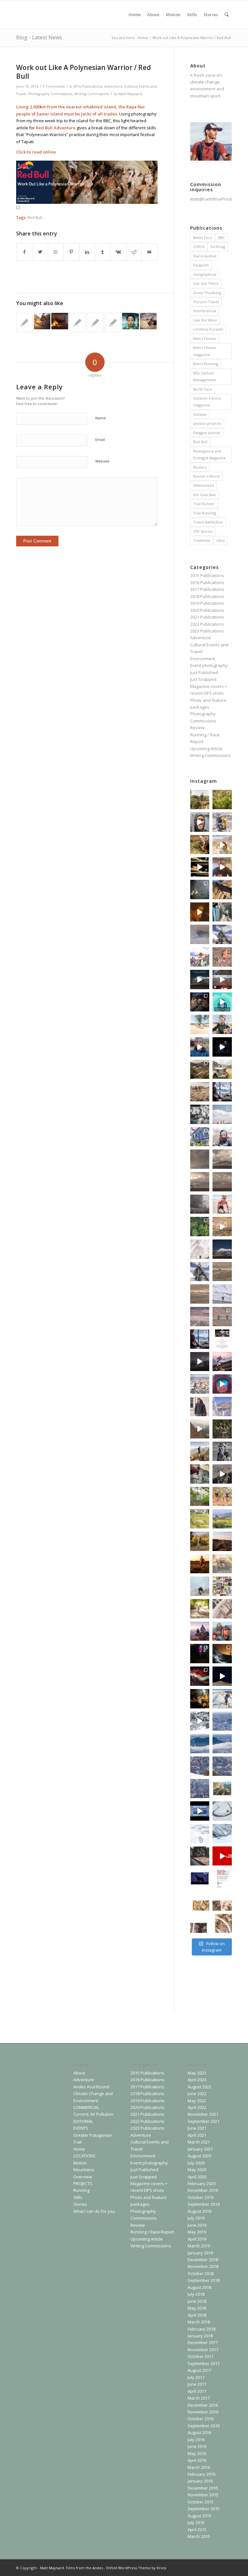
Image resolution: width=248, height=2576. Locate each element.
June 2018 (197, 2301)
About (79, 2073)
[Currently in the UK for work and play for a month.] (222, 1789)
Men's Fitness (205, 338)
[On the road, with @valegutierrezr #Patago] (200, 1856)
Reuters (200, 467)
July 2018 (196, 2294)
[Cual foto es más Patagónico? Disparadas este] (200, 1069)
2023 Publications (207, 631)
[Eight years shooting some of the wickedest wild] (222, 1047)
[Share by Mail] (150, 252)
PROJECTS (83, 2183)
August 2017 (199, 2370)
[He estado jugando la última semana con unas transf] (222, 845)
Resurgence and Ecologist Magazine (209, 454)
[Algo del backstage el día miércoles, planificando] (200, 822)
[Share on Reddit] (134, 252)
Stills (78, 2197)
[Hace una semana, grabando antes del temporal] (222, 980)
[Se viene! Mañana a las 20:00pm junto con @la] (200, 957)
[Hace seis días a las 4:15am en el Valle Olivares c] (200, 1002)
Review (197, 728)
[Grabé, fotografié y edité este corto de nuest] (200, 1362)
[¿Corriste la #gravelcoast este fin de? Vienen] (200, 1541)
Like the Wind (205, 320)
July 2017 (196, 2377)
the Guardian (205, 495)
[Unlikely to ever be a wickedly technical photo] (200, 1721)
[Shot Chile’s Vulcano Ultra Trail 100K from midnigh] (222, 1362)
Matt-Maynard (130, 94)
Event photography (209, 665)
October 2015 (201, 2502)
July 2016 (196, 2440)
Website (102, 461)
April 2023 (197, 2080)
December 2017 (203, 2342)
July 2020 (196, 2163)
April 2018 (197, 2315)
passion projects (207, 423)
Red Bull (35, 217)
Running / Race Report (152, 2232)
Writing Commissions (92, 94)
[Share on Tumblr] (103, 252)
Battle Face (203, 238)
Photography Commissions (50, 94)
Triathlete (202, 540)
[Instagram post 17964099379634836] (200, 1901)
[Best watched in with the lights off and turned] (222, 1676)
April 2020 (197, 2177)
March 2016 (199, 2467)
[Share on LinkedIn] (87, 252)
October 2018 (201, 2273)
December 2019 (203, 2190)
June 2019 (197, 2225)
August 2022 (199, 2087)
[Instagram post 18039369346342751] (200, 1924)
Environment (203, 659)
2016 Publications (88, 86)
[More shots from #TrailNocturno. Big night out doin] (222, 1654)
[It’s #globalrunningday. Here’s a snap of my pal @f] (222, 890)
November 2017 (203, 2350)
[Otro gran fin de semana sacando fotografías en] (222, 1541)
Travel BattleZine (208, 522)
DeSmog (218, 247)
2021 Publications (207, 617)
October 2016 (201, 2419)
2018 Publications (207, 596)
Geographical (205, 274)
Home (79, 2149)
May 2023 (197, 2073)
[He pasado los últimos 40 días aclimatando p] (222, 1384)
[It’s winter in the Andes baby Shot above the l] (222, 1699)
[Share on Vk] (118, 252)
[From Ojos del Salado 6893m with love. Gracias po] (222, 1272)
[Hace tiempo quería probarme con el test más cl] (200, 1227)
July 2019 (196, 2218)
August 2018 (199, 2287)
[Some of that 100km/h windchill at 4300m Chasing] (222, 1137)
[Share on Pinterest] (71, 252)
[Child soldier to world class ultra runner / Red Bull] (130, 321)
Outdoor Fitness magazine (207, 402)
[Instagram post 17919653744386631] (200, 1766)
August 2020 (199, 2156)
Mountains (84, 2170)
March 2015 (199, 2536)
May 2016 (197, 2453)
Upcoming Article (206, 749)
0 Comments (54, 86)
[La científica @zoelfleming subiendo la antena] (222, 957)
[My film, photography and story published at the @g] (222, 1878)
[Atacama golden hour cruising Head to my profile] (200, 1159)
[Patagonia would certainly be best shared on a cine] (222, 1069)
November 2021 (203, 2114)
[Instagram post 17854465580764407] (222, 1766)
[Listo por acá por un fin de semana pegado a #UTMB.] (200, 800)
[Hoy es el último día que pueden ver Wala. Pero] (200, 1429)
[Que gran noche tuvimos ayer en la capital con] (222, 1497)
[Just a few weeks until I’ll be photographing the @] (200, 1631)
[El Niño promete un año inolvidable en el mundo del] (200, 912)
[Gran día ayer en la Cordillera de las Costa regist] (222, 1564)
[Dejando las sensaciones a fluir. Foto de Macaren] (200, 1564)
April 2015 (197, 2530)
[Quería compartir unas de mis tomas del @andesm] (200, 1451)
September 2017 (204, 2363)
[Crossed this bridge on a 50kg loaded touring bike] (222, 1609)
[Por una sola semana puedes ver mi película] (222, 1429)
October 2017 (201, 2356)
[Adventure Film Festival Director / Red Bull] (113, 323)
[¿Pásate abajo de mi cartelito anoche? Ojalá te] (200, 1676)
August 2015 (199, 2516)
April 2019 (197, 2239)
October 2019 (201, 2197)
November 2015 (203, 2495)
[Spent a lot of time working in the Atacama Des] (222, 1317)
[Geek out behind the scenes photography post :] (200, 1654)
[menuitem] (135, 15)
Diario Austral (205, 256)
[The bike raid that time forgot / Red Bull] (42, 321)
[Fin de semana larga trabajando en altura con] (222, 1451)
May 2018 (197, 2308)
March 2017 (199, 2398)
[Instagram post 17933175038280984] (222, 1901)
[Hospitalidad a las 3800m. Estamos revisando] (200, 1407)
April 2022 (197, 2107)
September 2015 (204, 2509)
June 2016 (197, 2446)
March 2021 (199, 2142)
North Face (203, 389)
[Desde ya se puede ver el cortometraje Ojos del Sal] (222, 934)
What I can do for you (94, 2211)
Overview (83, 2177)
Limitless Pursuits (208, 329)
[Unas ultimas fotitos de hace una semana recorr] (200, 1519)
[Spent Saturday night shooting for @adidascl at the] (222, 1227)
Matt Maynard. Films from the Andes (72, 2568)
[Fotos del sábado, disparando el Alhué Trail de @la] (222, 800)
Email (100, 439)
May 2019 (197, 2232)
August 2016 (199, 2432)
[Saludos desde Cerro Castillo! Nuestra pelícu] (200, 1047)
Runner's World (206, 476)
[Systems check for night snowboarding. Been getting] (200, 1699)
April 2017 (197, 2391)
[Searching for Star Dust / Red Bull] (148, 321)
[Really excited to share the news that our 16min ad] (222, 1092)
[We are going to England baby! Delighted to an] (200, 1339)
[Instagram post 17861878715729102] (222, 1721)
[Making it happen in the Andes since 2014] (222, 1631)
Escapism (201, 265)
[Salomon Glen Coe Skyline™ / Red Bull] (77, 323)
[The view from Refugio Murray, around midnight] (222, 1249)
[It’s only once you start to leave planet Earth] (222, 1294)
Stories (80, 2204)
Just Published (204, 672)
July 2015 (196, 2522)
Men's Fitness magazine (205, 351)
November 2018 (203, 2266)
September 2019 (204, 2204)
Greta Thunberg (207, 293)
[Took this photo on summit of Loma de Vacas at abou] (200, 1744)
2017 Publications (207, 589)
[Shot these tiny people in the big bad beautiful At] (222, 1114)
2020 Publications (207, 610)
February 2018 (201, 2329)
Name (101, 418)
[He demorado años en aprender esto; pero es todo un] (200, 934)
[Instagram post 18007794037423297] (222, 1924)
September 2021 (204, 2121)
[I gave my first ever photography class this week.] (200, 1024)
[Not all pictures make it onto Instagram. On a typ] (222, 1586)
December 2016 (203, 2405)
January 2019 (200, 2253)
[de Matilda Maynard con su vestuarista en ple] (200, 1497)
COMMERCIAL (86, 2107)
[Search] (227, 15)
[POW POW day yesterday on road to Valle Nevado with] (222, 1834)
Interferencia (205, 311)
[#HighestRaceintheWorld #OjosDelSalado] (200, 1249)
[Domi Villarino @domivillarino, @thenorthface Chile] (200, 1384)
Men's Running (206, 364)
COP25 (199, 247)
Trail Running (205, 513)
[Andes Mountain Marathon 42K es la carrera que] (200, 1474)
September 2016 (204, 2426)
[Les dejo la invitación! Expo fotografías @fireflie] (222, 867)
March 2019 (199, 2246)
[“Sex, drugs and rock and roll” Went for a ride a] (222, 1024)
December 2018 (203, 2260)
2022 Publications (207, 624)
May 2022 (197, 2101)
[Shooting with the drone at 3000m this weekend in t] (222, 1811)
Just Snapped (203, 679)
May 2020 (197, 2170)
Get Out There (206, 283)
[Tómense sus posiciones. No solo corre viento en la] (200, 1204)
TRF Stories (203, 531)
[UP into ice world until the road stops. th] (200, 1834)
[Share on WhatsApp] (56, 252)
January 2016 (200, 2481)
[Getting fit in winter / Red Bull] (60, 321)
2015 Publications (207, 575)
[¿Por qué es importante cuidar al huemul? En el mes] (222, 1856)
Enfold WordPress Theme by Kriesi (136, 2568)
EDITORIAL (83, 2121)
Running (81, 2190)
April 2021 (197, 2135)
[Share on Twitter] (40, 252)
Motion (80, 2163)
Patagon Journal (207, 433)
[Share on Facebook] (24, 252)
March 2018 (199, 2322)
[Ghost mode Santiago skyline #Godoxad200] (200, 845)
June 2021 (197, 2128)
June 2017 (197, 2384)
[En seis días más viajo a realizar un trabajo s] (222, 1407)
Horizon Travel (206, 302)
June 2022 (197, 2094)
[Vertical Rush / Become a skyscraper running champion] (95, 323)
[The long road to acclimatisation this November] (200, 1317)
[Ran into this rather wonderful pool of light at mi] (200, 1609)
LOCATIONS (84, 2156)
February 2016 (201, 2474)
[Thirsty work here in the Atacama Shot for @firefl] (222, 1204)
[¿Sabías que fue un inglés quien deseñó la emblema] (200, 1878)
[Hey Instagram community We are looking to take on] (222, 822)
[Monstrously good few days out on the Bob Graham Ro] (200, 890)
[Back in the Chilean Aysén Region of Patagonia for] (200, 1092)
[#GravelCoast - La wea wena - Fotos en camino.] (222, 1519)
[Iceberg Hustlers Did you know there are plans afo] (200, 1811)
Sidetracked (203, 485)
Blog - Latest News (39, 37)
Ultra (221, 540)
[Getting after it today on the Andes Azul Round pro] (200, 1586)
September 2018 (204, 2280)
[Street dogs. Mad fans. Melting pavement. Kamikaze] (200, 1137)
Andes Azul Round (91, 2087)
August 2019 (199, 2211)
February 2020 (201, 2183)
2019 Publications (207, 603)
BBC (222, 238)
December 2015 (203, 2488)
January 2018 (200, 2336)
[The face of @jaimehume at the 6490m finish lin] (200, 1272)
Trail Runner (204, 504)
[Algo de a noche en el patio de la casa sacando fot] (200, 867)
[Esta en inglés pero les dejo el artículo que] (200, 980)
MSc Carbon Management (205, 376)
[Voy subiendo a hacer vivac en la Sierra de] (222, 1474)
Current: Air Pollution (93, 2114)
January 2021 (200, 2149)
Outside (200, 414)
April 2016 (197, 2460)
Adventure (113, 86)
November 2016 (203, 2412)
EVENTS (81, 2128)
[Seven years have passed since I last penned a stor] (222, 1339)
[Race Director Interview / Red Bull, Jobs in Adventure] (25, 323)
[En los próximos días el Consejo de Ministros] (222, 1002)
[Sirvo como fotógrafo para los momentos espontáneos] (222, 912)
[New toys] (200, 1114)
